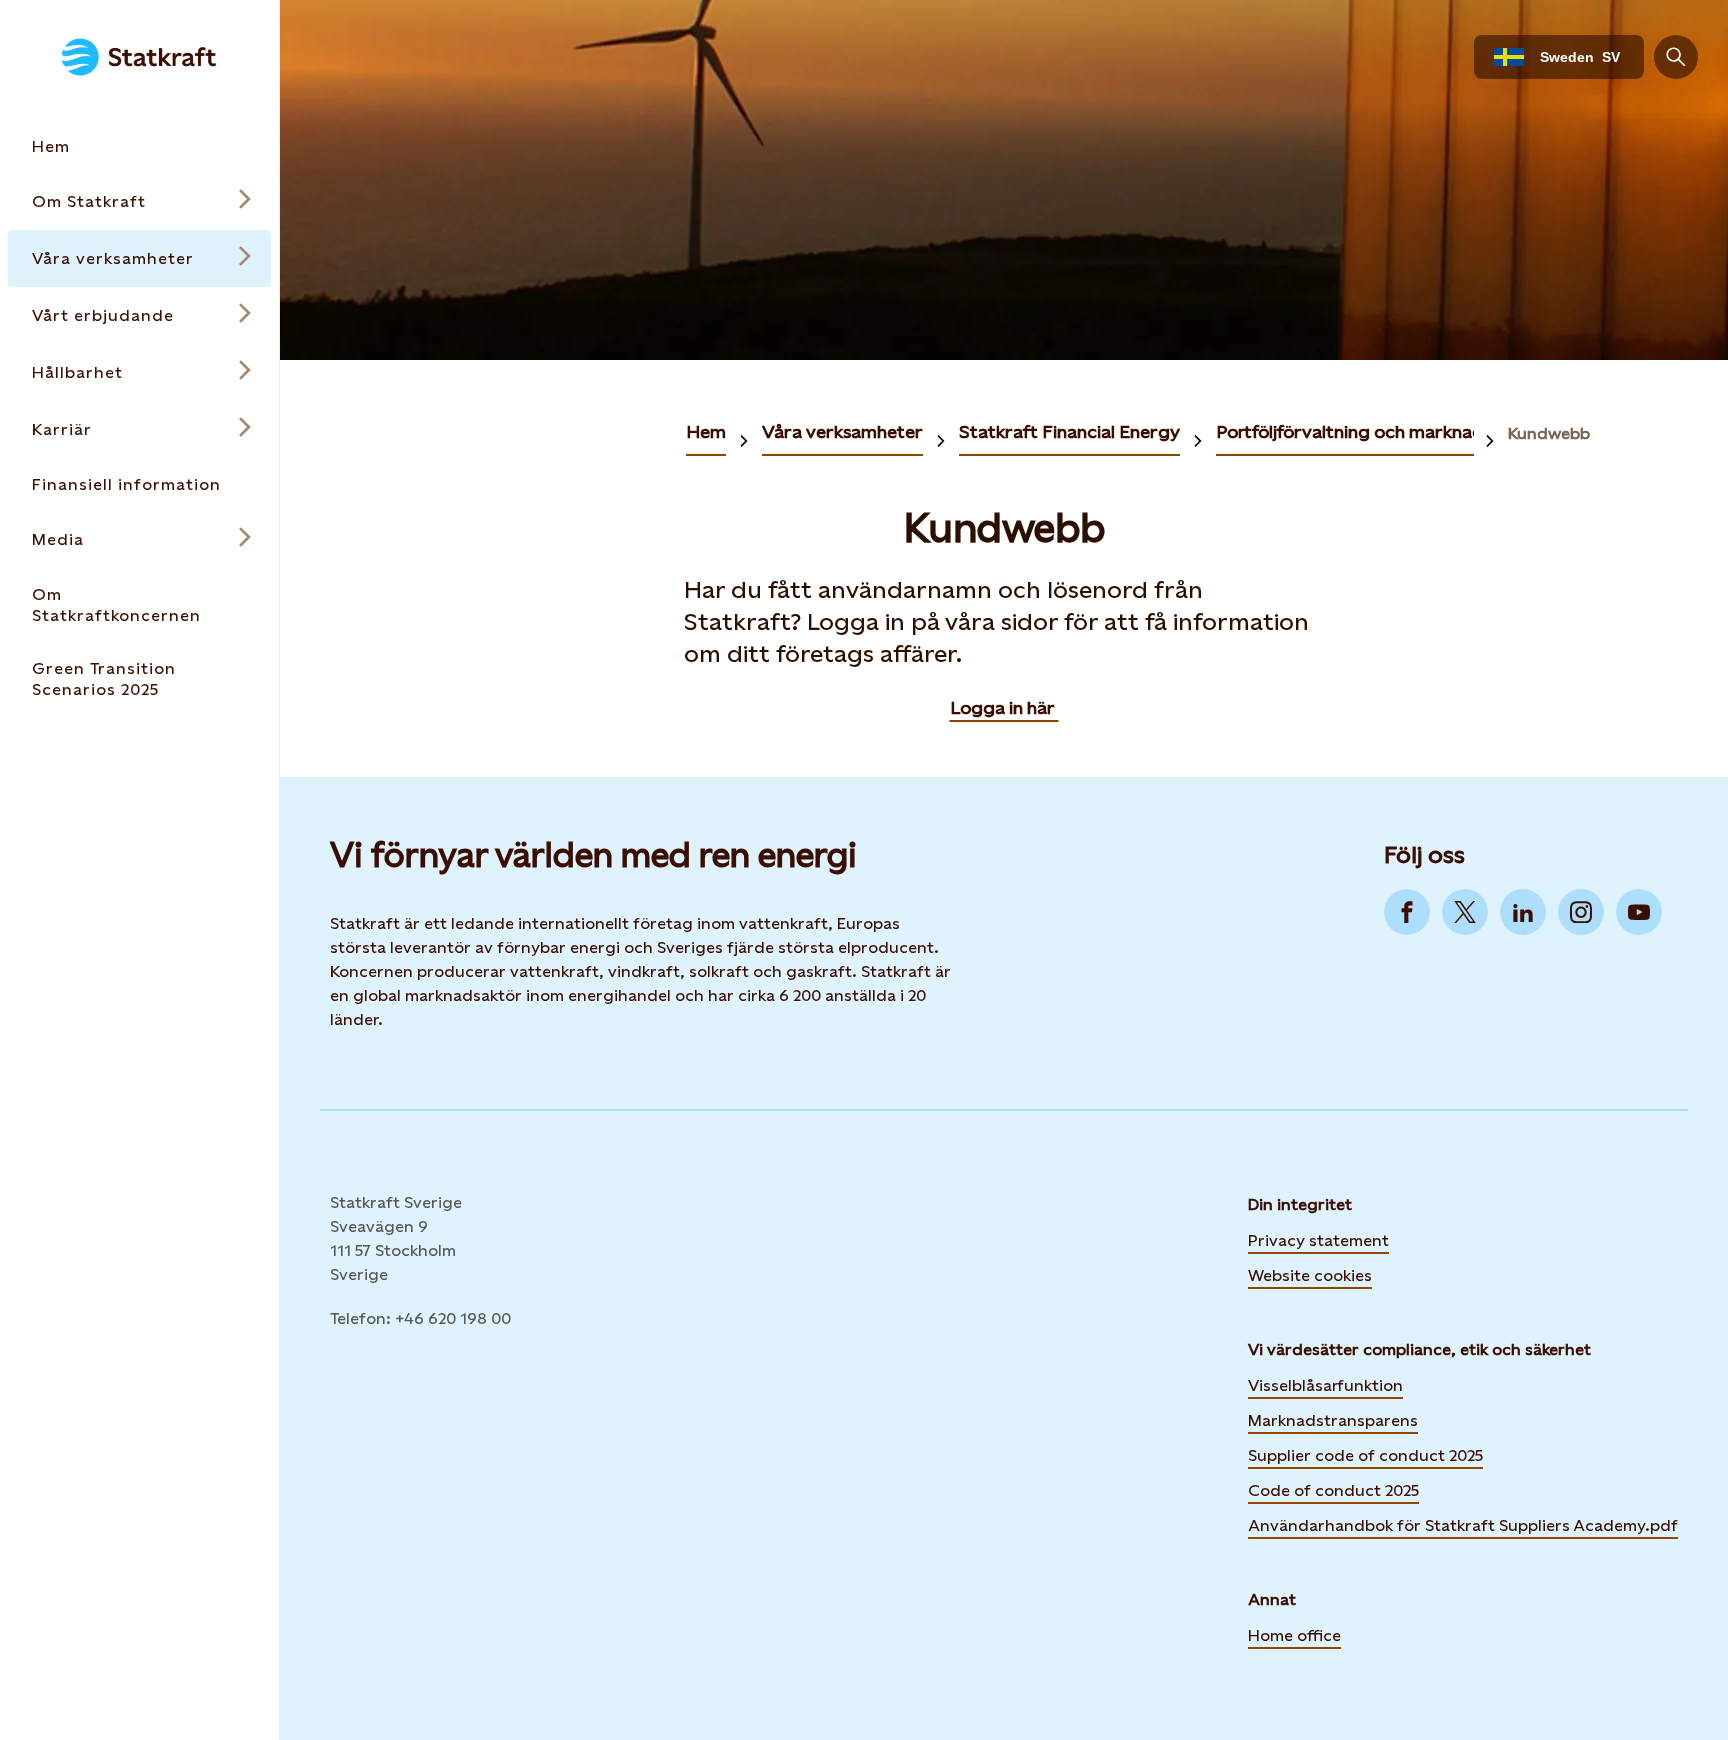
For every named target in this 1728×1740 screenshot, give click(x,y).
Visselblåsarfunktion (1325, 1385)
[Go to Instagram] (1581, 912)
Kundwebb (1549, 433)
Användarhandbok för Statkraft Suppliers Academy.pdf (1463, 1525)
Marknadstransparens (1333, 1420)
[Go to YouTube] (1639, 912)
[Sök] (1676, 57)
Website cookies (1310, 1274)
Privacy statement (1318, 1240)
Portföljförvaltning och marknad (1350, 431)
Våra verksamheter (842, 431)
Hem (706, 431)
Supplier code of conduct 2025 (1365, 1455)
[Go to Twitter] (1465, 912)
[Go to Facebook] (1407, 912)
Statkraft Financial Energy (1069, 431)
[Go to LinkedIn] (1523, 912)
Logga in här (1004, 707)
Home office (1294, 1635)
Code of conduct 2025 (1333, 1490)
